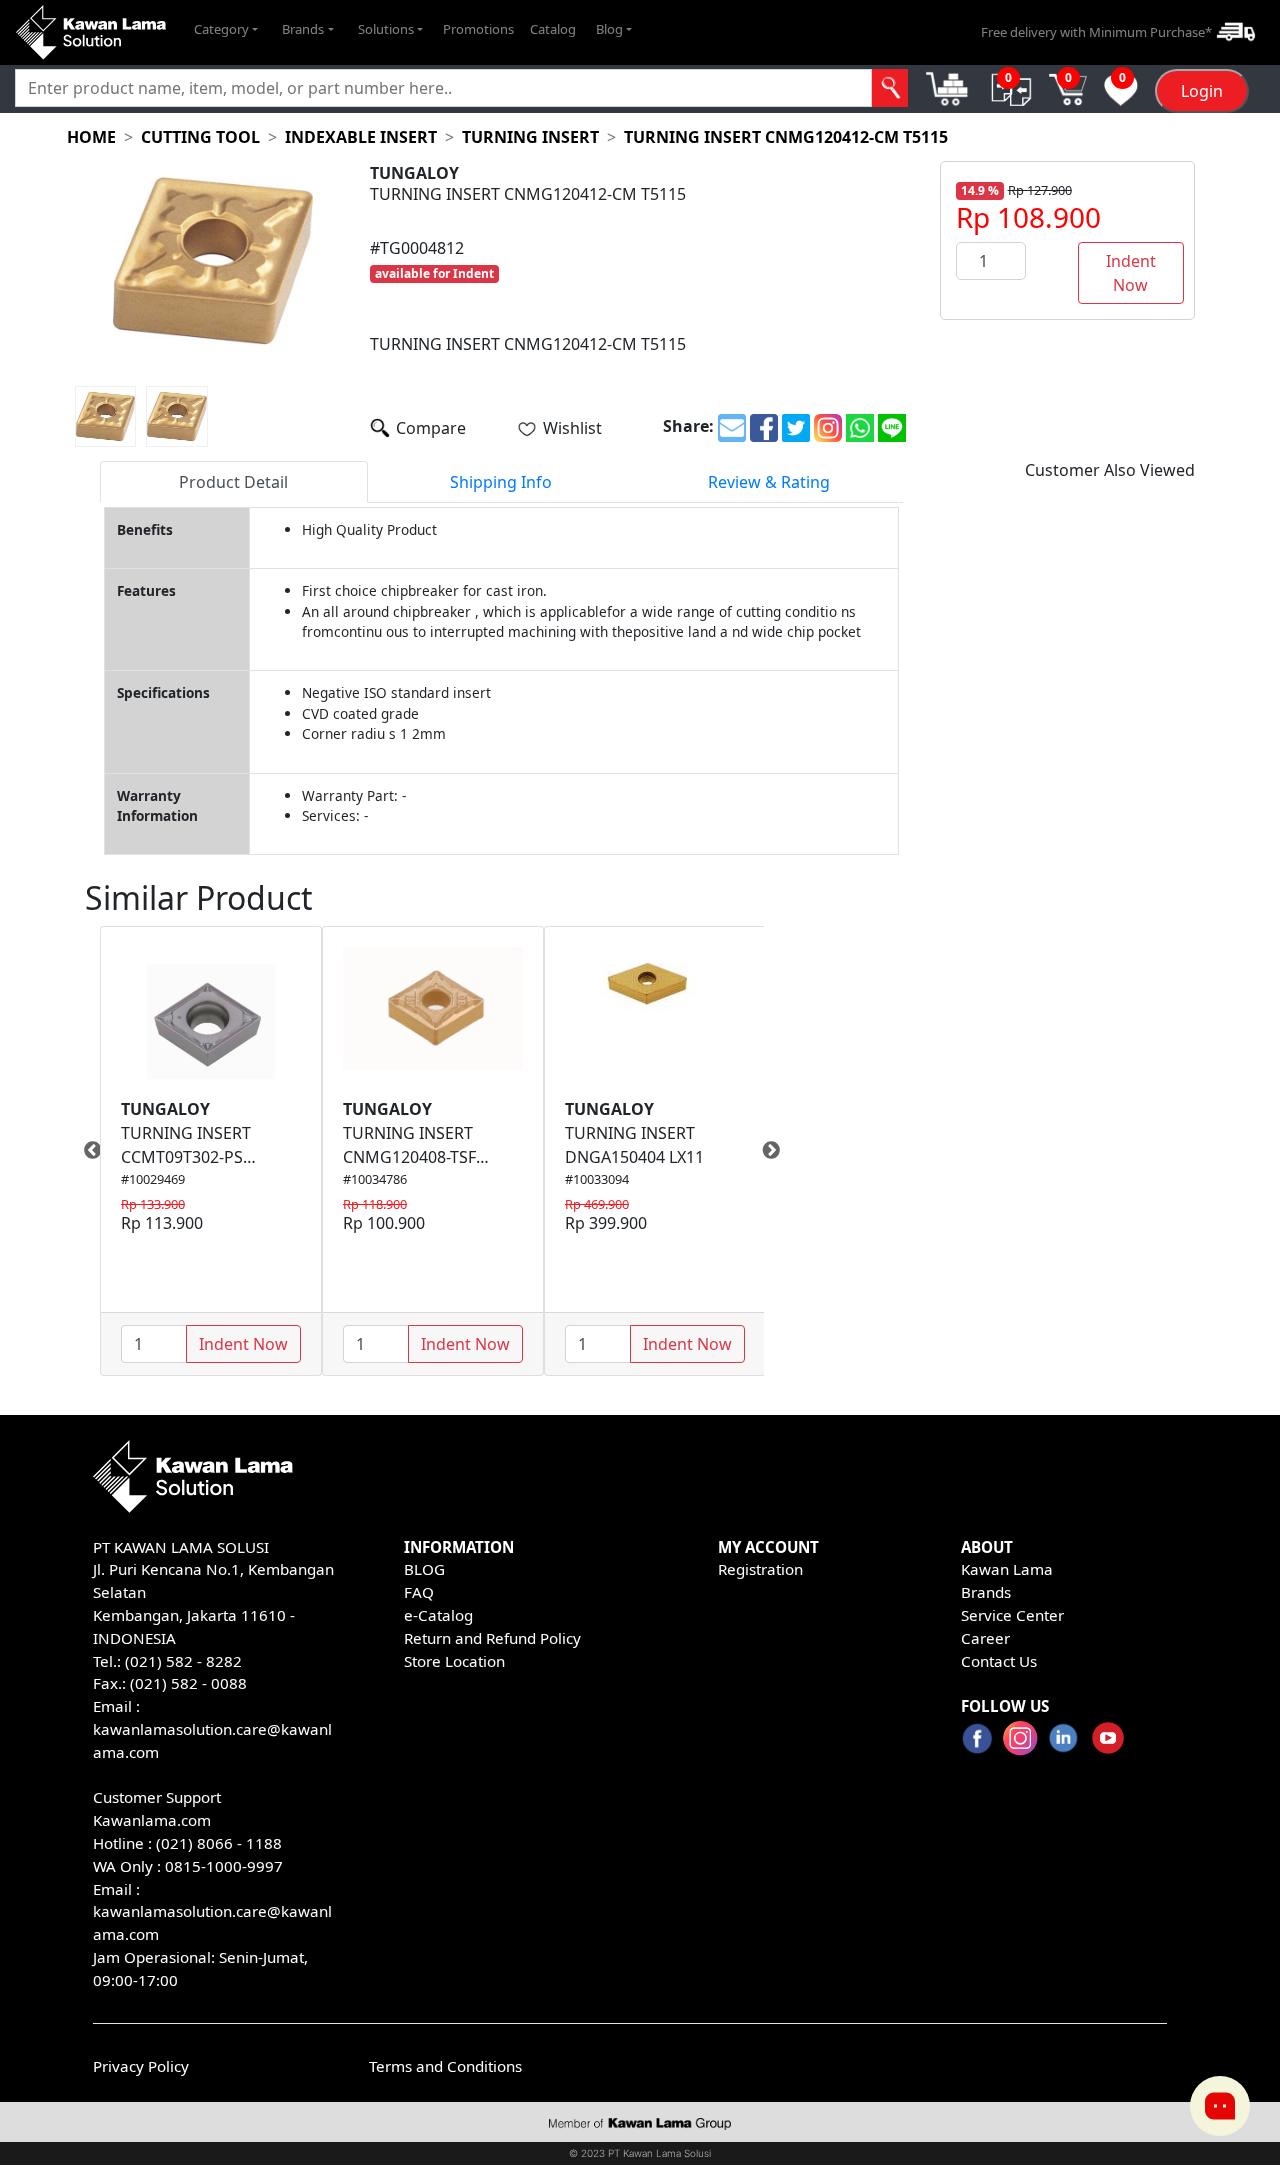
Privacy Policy (141, 2066)
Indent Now (1131, 273)
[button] (226, 30)
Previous (85, 1151)
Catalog (553, 29)
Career (985, 1638)
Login (1202, 91)
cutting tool (200, 137)
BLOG (424, 1569)
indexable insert (361, 137)
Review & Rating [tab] (769, 482)
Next (779, 1151)
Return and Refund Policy (492, 1638)
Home (91, 137)
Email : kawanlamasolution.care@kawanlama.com (212, 1912)
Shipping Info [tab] (501, 482)
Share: (688, 426)
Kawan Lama (1007, 1569)
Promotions (478, 29)
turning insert (530, 137)
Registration (760, 1569)
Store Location (454, 1661)
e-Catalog (438, 1615)
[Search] (890, 88)
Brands (986, 1592)
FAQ (419, 1592)
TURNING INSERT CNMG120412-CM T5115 (786, 137)
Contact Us (999, 1661)
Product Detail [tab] (233, 482)
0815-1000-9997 (224, 1866)
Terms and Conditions (445, 2066)
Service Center (1012, 1615)
